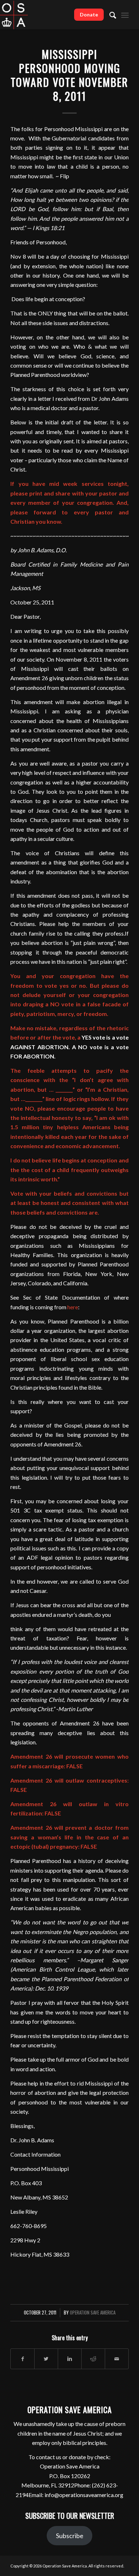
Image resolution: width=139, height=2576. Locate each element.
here (73, 1307)
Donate (89, 14)
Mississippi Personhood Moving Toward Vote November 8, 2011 (69, 75)
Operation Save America (93, 2313)
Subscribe (70, 2536)
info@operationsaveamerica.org (84, 2495)
